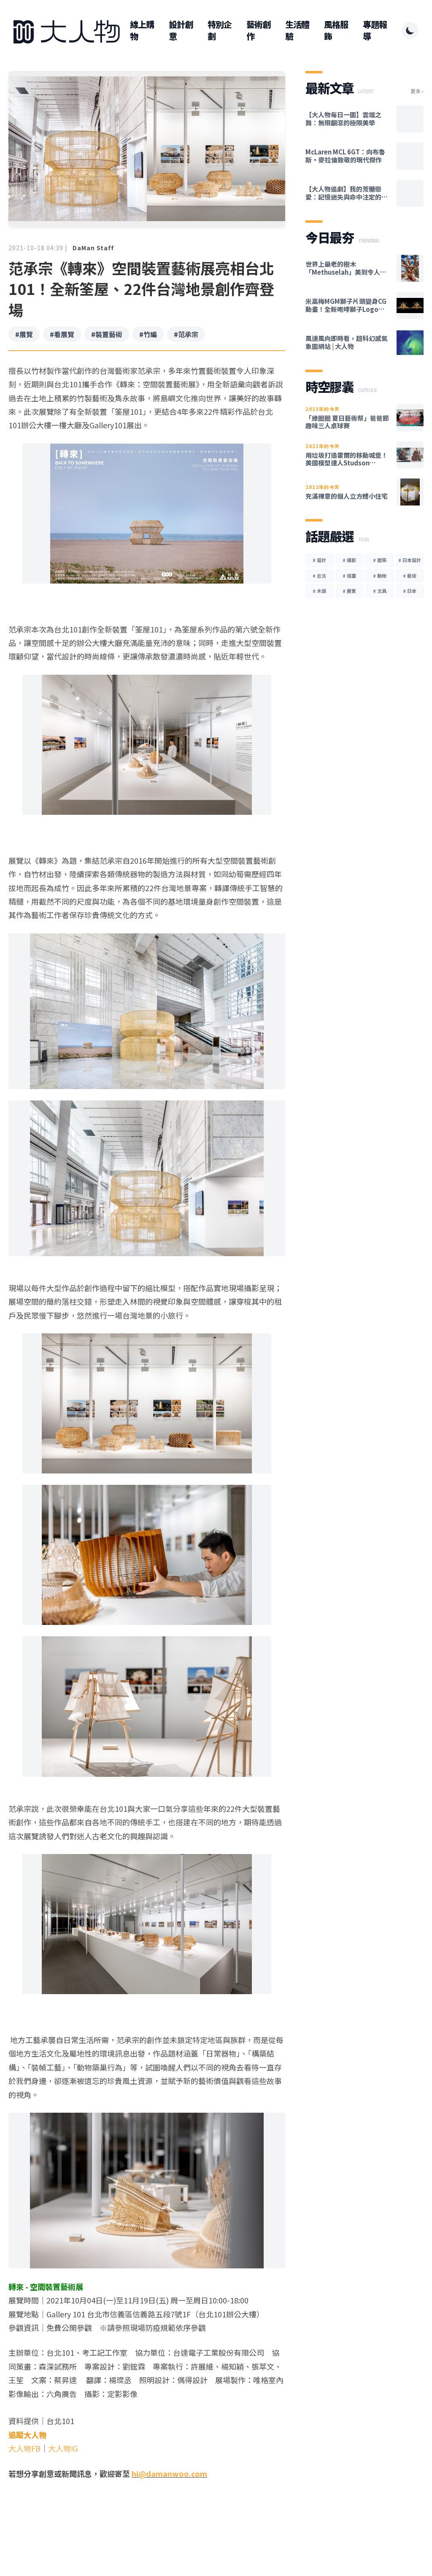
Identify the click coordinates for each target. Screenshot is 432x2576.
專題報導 (375, 30)
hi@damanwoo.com (169, 2473)
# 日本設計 (410, 560)
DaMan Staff (93, 248)
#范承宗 (186, 334)
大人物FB (24, 2448)
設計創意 (181, 30)
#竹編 (148, 334)
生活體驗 (297, 30)
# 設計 (319, 560)
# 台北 (319, 576)
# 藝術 (410, 576)
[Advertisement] (147, 2513)
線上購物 (142, 30)
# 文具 (380, 591)
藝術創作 (258, 30)
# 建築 (380, 560)
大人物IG (63, 2448)
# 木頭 (319, 591)
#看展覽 (62, 334)
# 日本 (410, 591)
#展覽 (24, 334)
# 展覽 (349, 591)
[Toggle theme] (410, 30)
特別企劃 (220, 30)
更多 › (417, 91)
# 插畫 (349, 576)
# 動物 (380, 576)
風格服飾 (336, 30)
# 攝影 (349, 560)
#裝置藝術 (107, 334)
